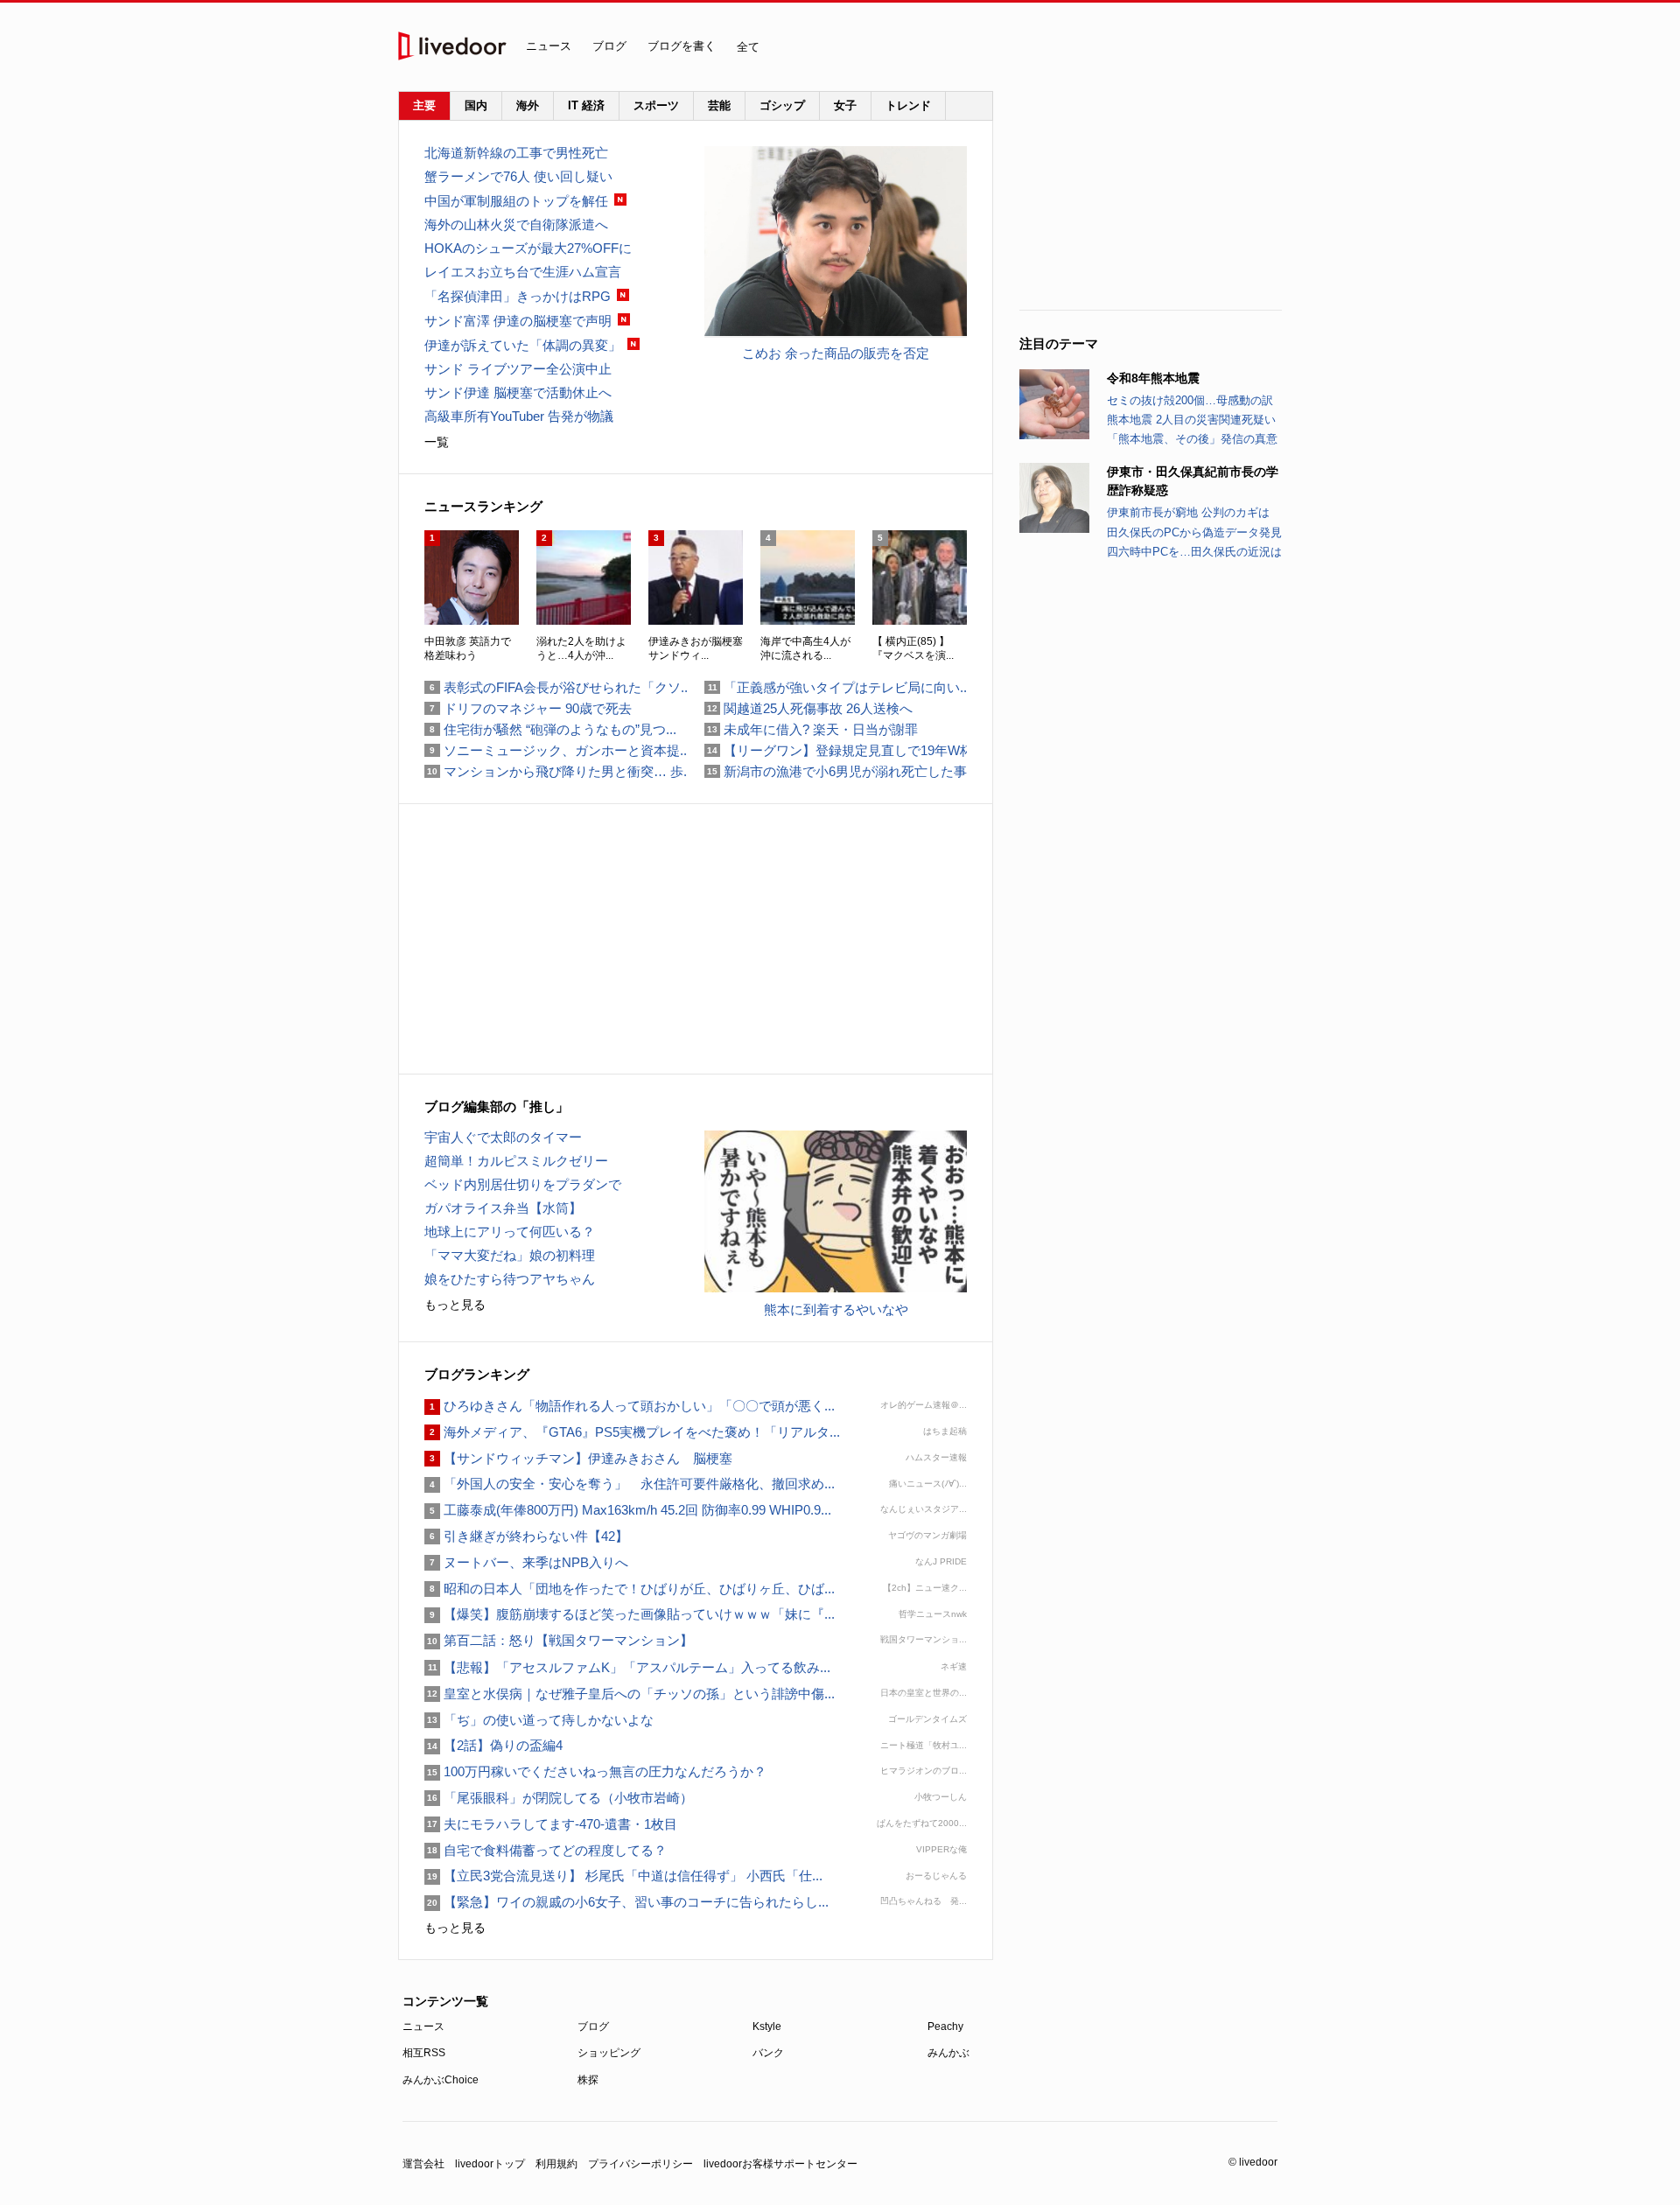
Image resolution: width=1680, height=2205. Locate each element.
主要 (424, 105)
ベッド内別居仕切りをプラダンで (523, 1184)
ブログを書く (682, 46)
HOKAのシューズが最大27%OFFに (528, 248)
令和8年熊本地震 (1153, 378)
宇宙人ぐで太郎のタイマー (503, 1137)
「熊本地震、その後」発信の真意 (1192, 439)
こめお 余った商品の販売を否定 (836, 353)
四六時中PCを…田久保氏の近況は (1194, 552)
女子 (845, 105)
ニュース (549, 46)
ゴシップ (782, 105)
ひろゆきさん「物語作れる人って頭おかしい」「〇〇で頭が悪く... (630, 1406)
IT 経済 (586, 105)
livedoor (452, 46)
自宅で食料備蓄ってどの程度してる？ (546, 1850)
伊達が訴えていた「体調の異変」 (523, 345)
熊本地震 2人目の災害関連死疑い (1191, 420)
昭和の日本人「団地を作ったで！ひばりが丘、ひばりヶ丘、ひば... (630, 1589)
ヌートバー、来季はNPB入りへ (526, 1562)
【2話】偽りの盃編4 (493, 1745)
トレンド (908, 105)
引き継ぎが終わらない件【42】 (526, 1536)
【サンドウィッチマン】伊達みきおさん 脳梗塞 (578, 1458)
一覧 (437, 442)
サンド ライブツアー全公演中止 (518, 369)
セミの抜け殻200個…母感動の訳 (1190, 400)
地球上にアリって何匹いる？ (510, 1232)
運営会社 (423, 2164)
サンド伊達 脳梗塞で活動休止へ (518, 392)
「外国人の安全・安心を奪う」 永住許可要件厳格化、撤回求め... (630, 1484)
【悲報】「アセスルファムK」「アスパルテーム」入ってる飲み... (627, 1667)
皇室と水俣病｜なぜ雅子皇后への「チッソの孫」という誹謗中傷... (630, 1694)
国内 (476, 105)
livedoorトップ (490, 2164)
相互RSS (424, 2053)
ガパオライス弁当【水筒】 (503, 1208)
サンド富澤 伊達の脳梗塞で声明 (518, 321)
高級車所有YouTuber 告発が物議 (519, 416)
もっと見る (455, 1305)
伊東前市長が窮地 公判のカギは (1188, 512)
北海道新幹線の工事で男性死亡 (516, 153)
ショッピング (609, 2053)
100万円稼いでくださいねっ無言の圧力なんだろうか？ (595, 1771)
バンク (768, 2053)
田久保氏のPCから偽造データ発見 (1194, 532)
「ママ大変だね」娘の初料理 (510, 1255)
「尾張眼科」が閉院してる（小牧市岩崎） (559, 1798)
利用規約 (556, 2164)
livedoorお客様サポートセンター (780, 2164)
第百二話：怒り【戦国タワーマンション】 (559, 1640)
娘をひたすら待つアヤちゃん (510, 1279)
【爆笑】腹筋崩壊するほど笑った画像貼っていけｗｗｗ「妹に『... (630, 1614)
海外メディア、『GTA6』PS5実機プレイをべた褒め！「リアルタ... (632, 1432)
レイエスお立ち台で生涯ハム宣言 (523, 272)
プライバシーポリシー (640, 2164)
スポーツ (656, 105)
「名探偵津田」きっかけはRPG (518, 296)
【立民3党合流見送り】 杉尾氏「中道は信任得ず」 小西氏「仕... (623, 1876)
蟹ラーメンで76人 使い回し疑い (518, 176)
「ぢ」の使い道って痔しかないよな (539, 1720)
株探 (588, 2080)
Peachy (945, 2026)
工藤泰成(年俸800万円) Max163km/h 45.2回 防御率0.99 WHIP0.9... (628, 1510)
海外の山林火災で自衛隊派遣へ (516, 224)
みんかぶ (948, 2053)
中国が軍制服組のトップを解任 (516, 201)
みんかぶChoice (441, 2080)
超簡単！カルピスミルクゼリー (516, 1161)
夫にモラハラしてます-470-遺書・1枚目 (551, 1824)
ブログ (609, 46)
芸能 (719, 105)
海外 (528, 105)
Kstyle (767, 2026)
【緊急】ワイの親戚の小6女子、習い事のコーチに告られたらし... (626, 1902)
